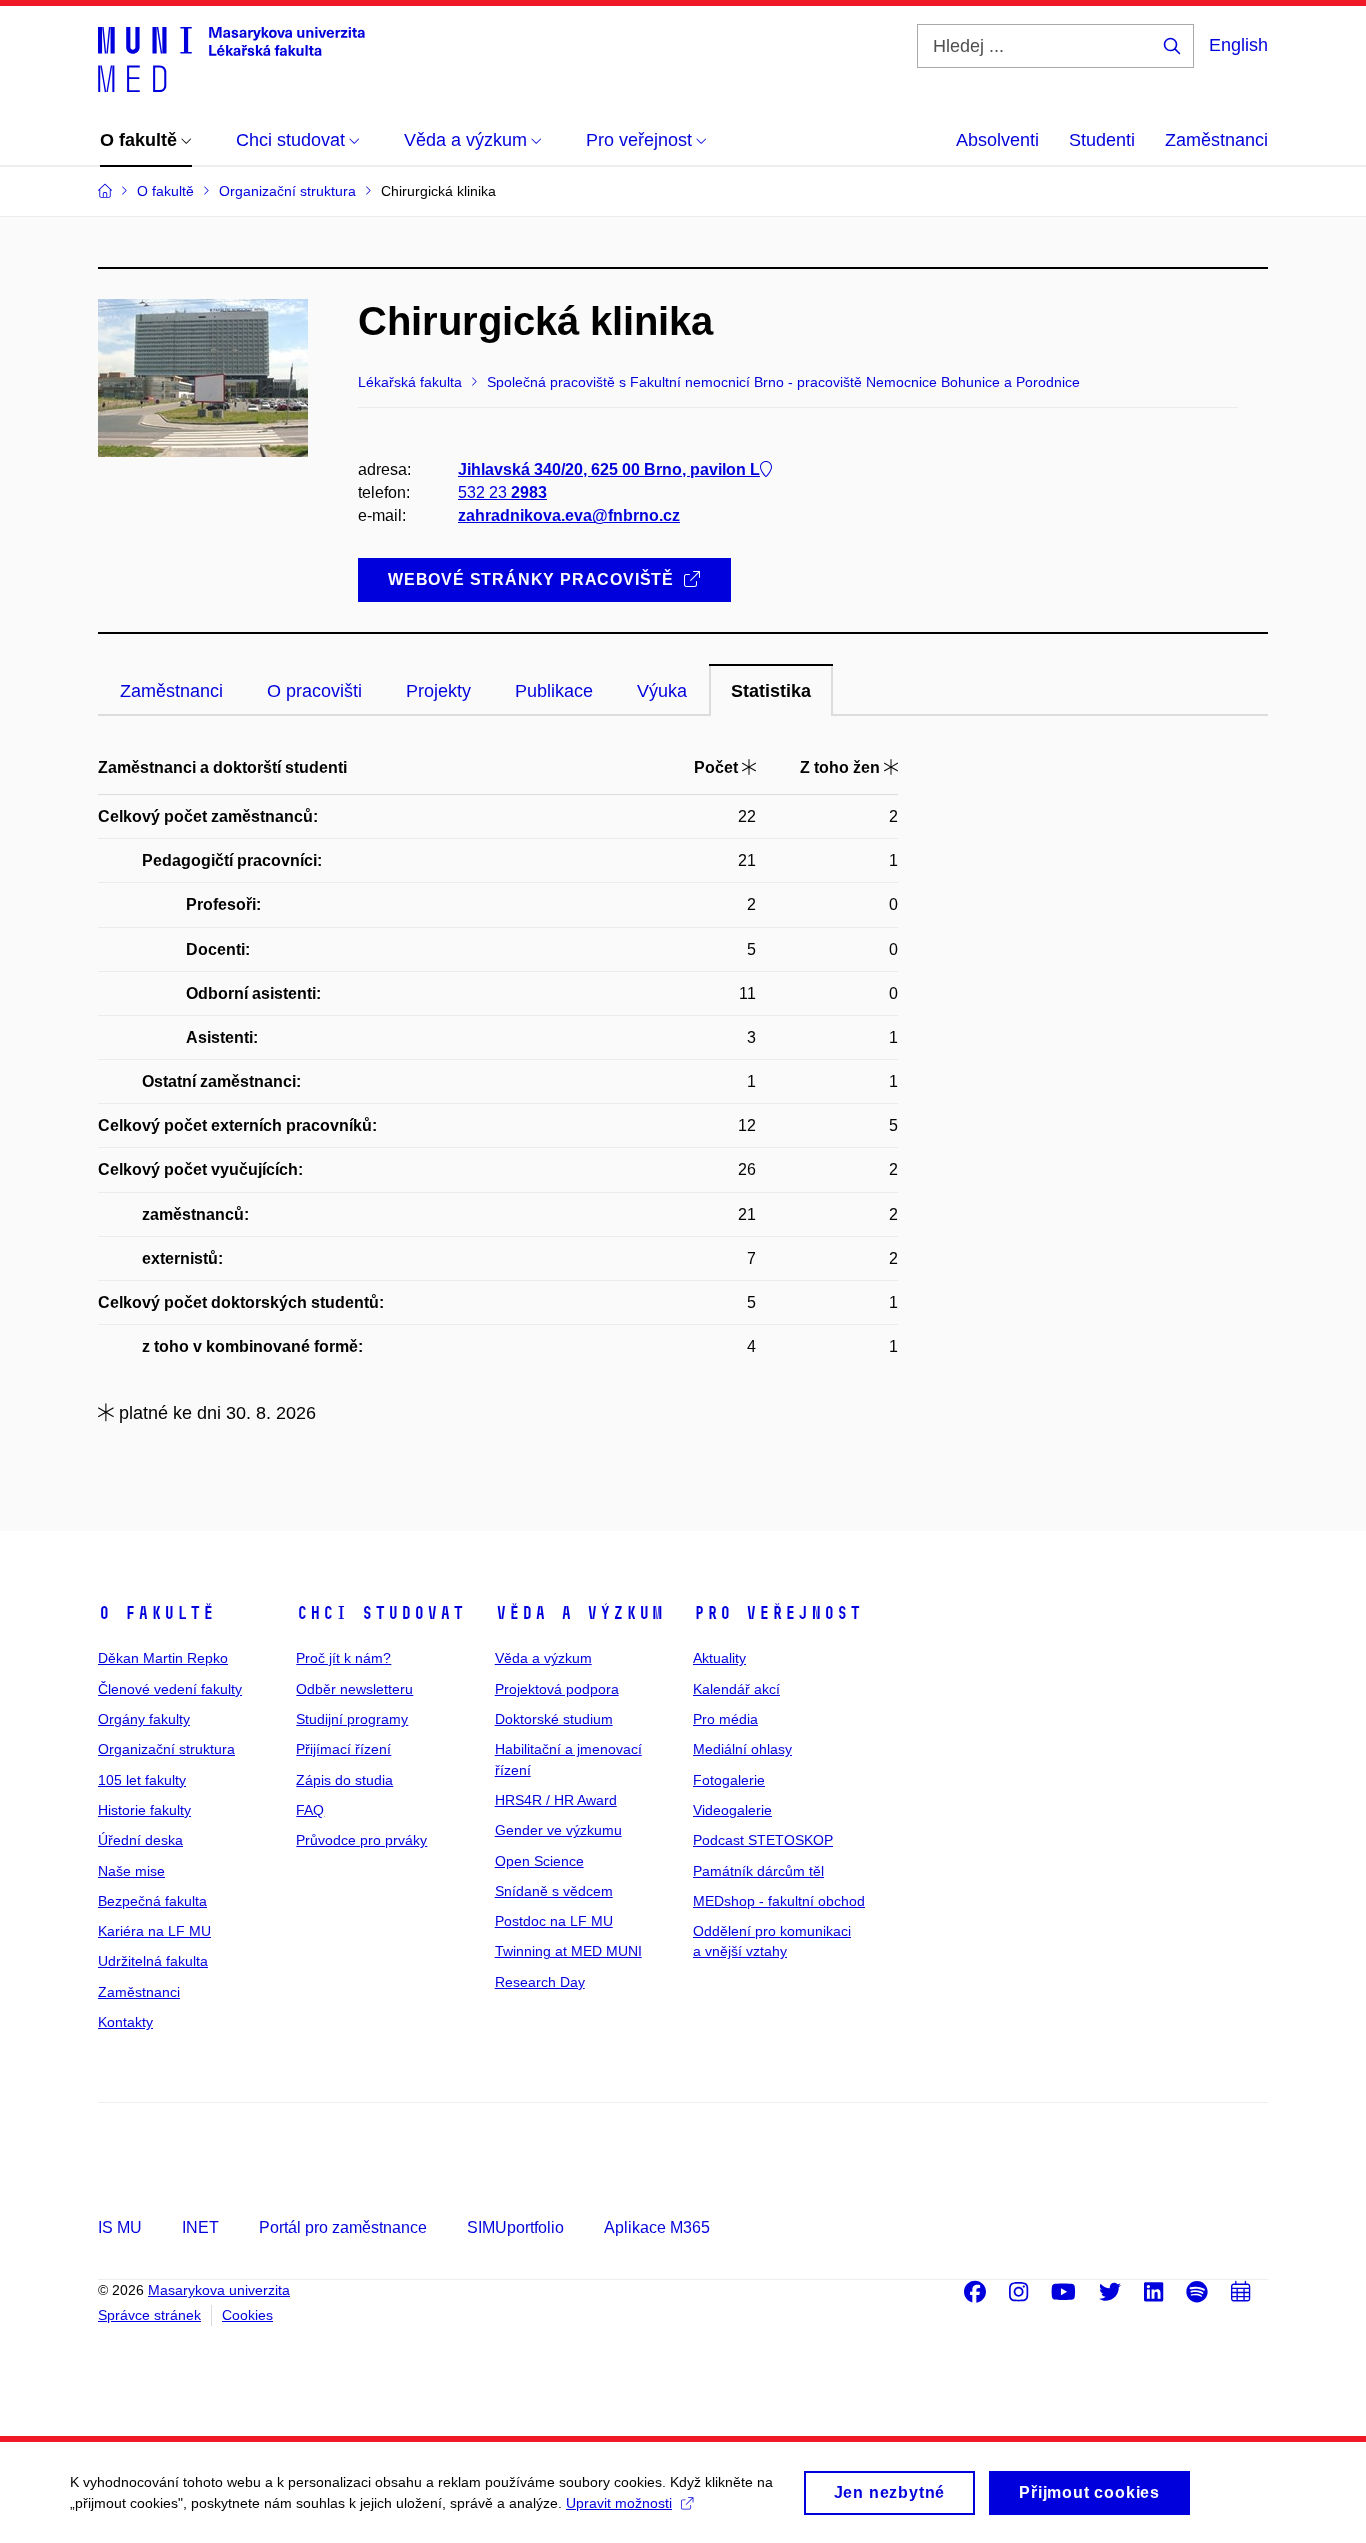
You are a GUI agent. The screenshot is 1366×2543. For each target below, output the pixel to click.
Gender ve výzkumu (558, 1830)
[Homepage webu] (231, 58)
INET (200, 2227)
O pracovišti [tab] (314, 691)
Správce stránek (149, 2315)
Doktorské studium (554, 1719)
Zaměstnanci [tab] (171, 691)
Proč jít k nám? (343, 1658)
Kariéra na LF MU (154, 1931)
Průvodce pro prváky (361, 1840)
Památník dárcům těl (758, 1871)
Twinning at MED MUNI (568, 1951)
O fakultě (156, 1613)
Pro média (725, 1719)
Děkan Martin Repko (163, 1658)
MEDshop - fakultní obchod (779, 1901)
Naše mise (131, 1871)
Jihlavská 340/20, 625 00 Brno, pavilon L (609, 469)
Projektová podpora (557, 1689)
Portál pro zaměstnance (343, 2227)
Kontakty (125, 2022)
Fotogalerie (729, 1780)
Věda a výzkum (579, 1613)
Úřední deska (140, 1840)
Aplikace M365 (657, 2227)
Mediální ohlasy (742, 1749)
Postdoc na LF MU (554, 1921)
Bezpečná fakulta (152, 1901)
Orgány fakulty (144, 1719)
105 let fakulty (142, 1780)
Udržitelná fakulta (153, 1961)
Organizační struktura (166, 1749)
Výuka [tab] (662, 691)
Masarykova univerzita (219, 2290)
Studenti (1102, 140)
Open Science (539, 1861)
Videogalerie (732, 1810)
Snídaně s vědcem (554, 1891)
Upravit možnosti (619, 2503)
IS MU (120, 2227)
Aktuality (719, 1658)
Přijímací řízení (343, 1749)
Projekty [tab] (438, 691)
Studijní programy (352, 1719)
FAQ (310, 1810)
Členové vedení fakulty (170, 1689)
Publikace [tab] (554, 691)
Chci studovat (380, 1613)
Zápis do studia (344, 1780)
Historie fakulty (144, 1810)
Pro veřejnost (777, 1613)
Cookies (247, 2315)
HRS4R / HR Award (556, 1800)
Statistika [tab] (771, 691)
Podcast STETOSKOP (763, 1840)
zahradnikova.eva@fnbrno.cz (569, 515)
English (1238, 45)
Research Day (540, 1982)
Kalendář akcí (736, 1689)
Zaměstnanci (1216, 140)
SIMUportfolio (515, 2227)
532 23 (502, 492)
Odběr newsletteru (354, 1689)
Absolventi (997, 140)
